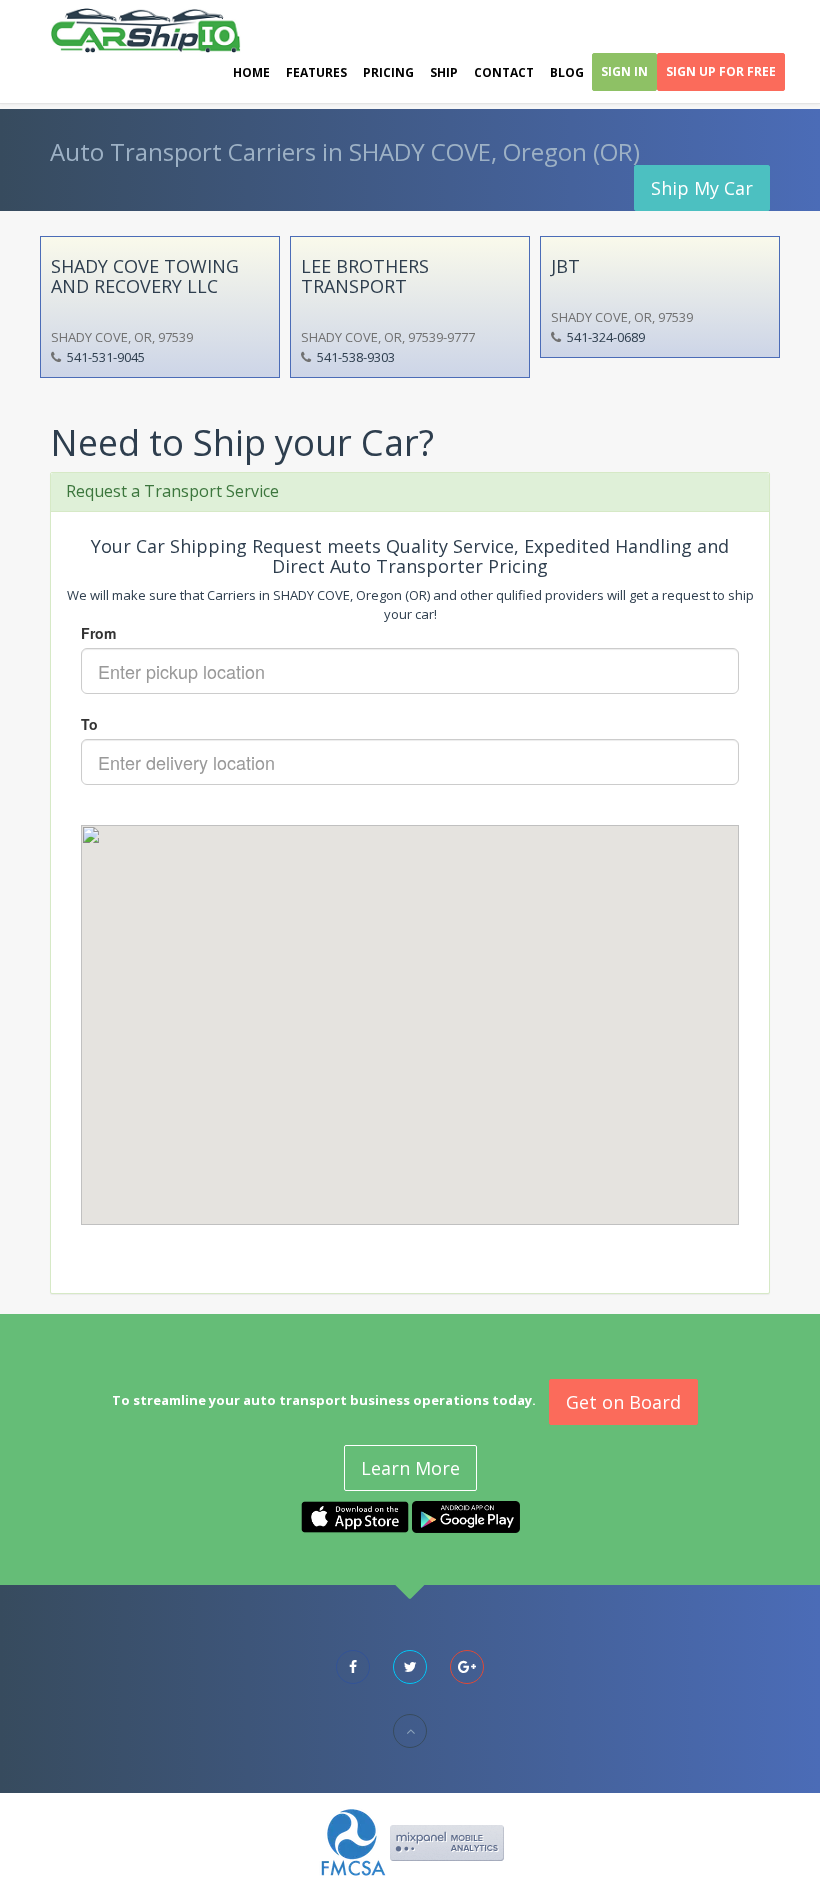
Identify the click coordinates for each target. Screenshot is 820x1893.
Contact (504, 72)
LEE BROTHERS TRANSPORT (365, 276)
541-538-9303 (356, 357)
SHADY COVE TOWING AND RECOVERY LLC (145, 276)
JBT (565, 266)
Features (316, 72)
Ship (444, 72)
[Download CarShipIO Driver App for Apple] (355, 1516)
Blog (567, 72)
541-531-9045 (106, 357)
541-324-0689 (606, 337)
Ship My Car (702, 188)
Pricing (388, 72)
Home (251, 72)
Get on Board (623, 1402)
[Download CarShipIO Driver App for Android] (466, 1516)
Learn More (410, 1468)
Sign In (624, 71)
